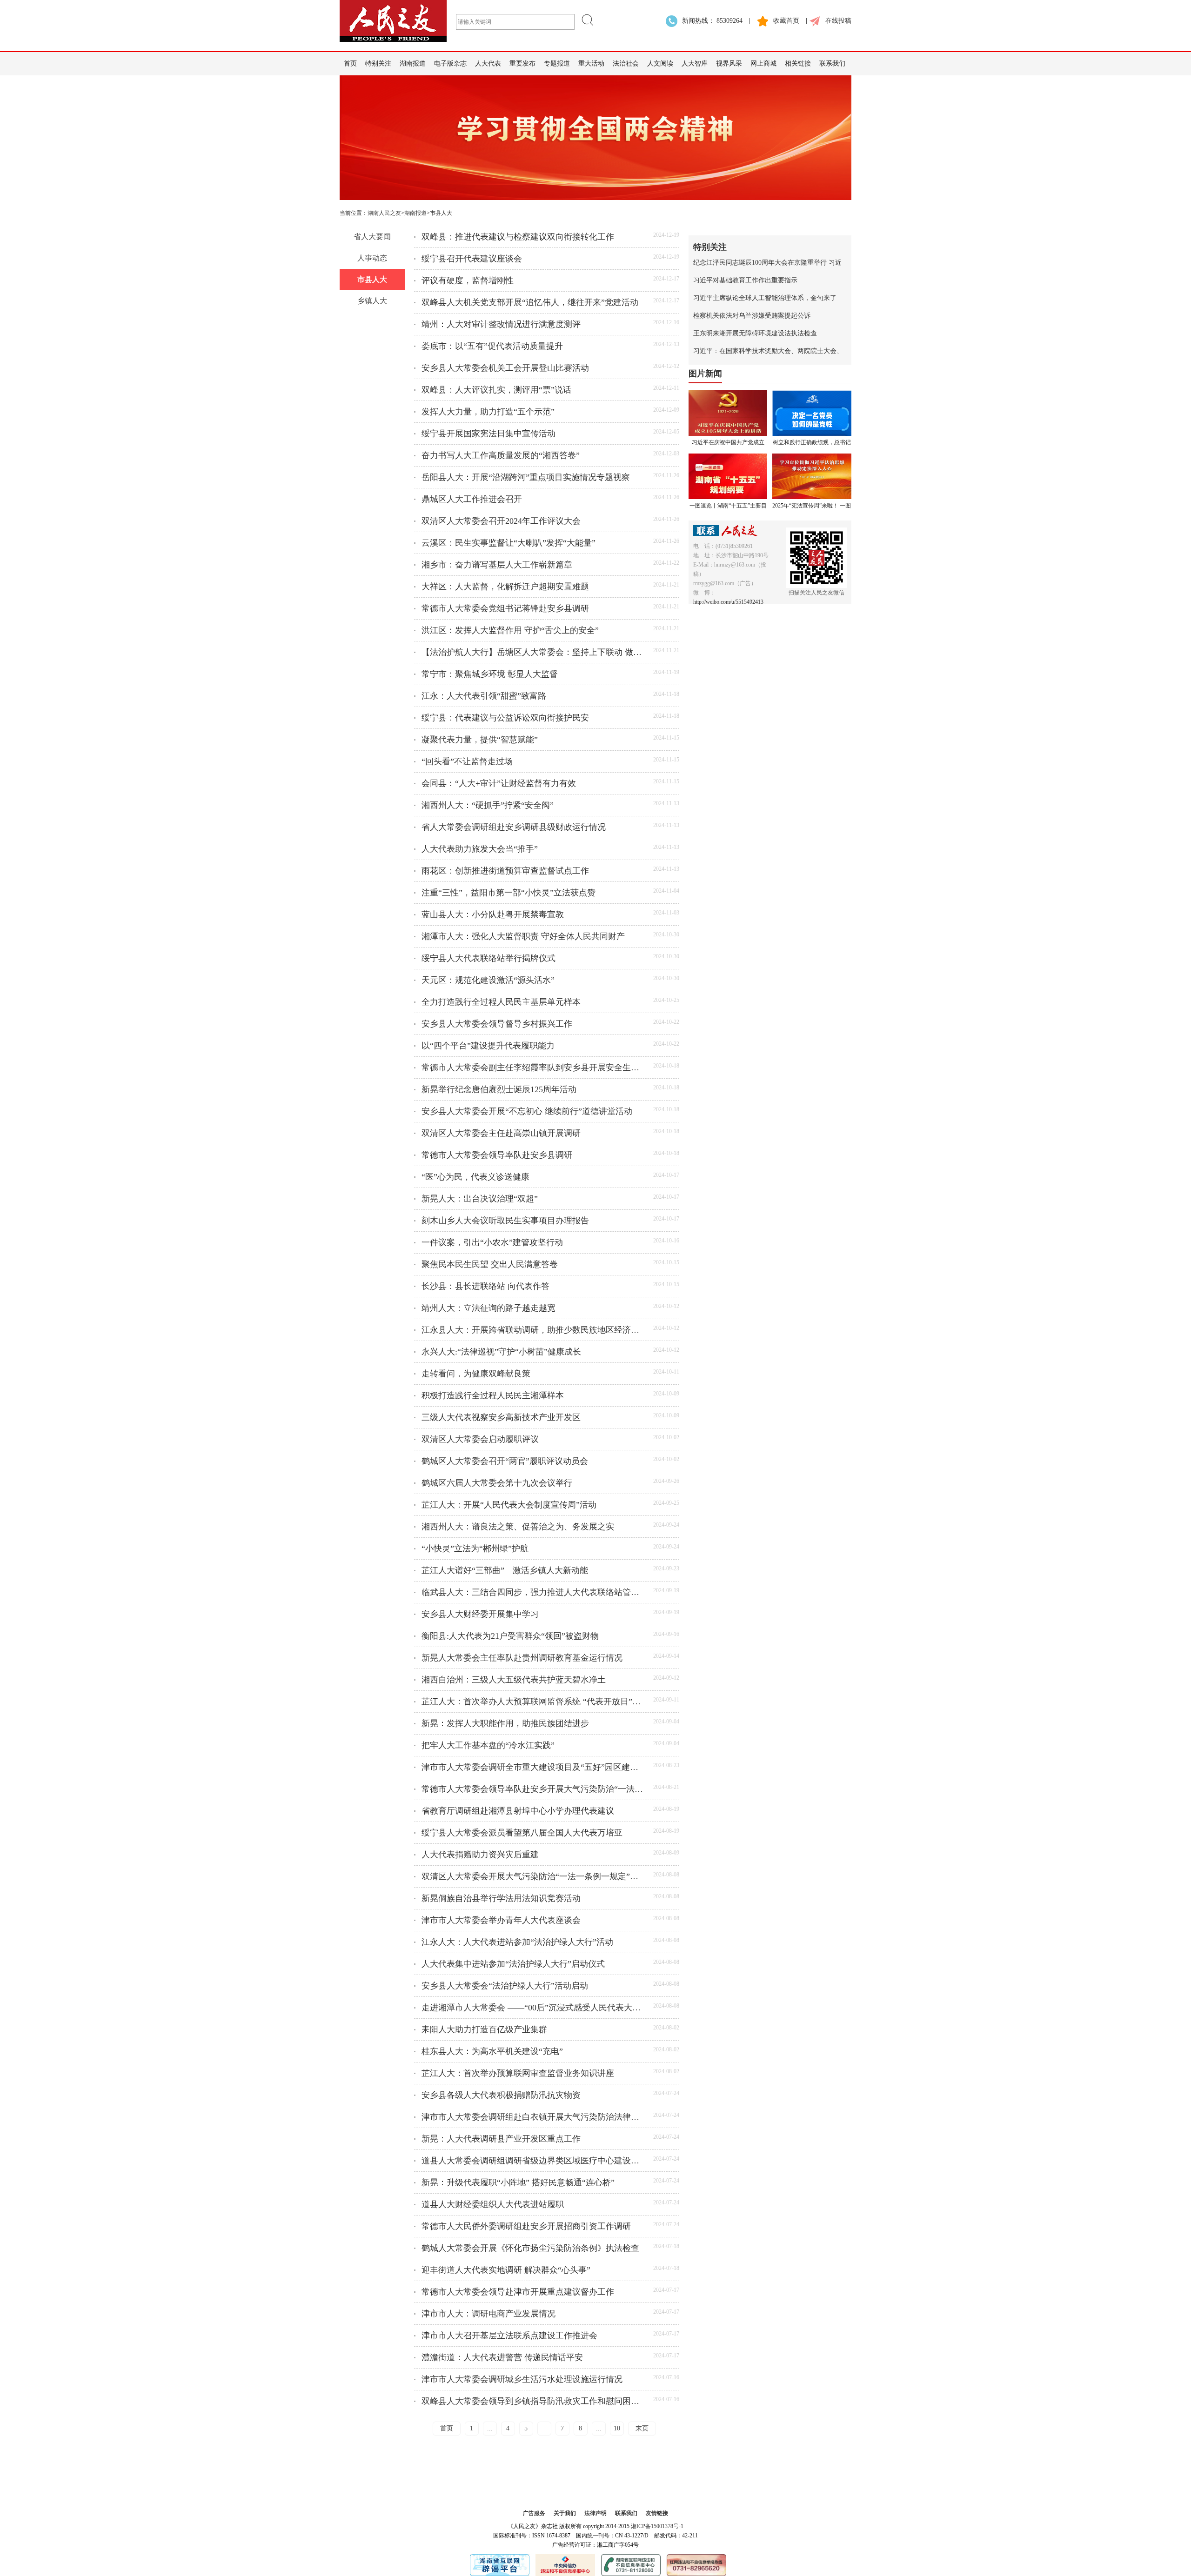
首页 (350, 63)
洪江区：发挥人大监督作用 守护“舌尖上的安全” (510, 630)
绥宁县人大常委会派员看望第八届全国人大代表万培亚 (522, 1833)
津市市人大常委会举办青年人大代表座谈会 (501, 1920)
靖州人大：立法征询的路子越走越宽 (488, 1308)
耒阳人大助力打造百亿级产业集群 (484, 2029)
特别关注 (378, 63)
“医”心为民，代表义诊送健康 (475, 1177)
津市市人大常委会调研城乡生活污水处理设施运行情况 (522, 2379)
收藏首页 (786, 21)
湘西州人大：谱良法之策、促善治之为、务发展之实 (518, 1527)
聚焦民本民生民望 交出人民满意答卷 (490, 1264)
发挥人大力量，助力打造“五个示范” (488, 412)
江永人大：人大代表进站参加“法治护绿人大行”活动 (517, 1942)
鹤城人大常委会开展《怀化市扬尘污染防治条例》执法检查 (530, 2248)
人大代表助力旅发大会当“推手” (480, 849)
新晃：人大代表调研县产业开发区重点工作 (501, 2139)
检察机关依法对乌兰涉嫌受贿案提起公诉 (752, 316)
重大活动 (591, 63)
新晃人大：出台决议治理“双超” (480, 1199)
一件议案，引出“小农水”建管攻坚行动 (492, 1242)
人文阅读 (660, 63)
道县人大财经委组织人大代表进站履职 (493, 2204)
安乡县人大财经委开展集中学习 (480, 1614)
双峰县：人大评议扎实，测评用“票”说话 (496, 390)
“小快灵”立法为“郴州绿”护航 (475, 1548)
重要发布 (522, 63)
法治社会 (626, 63)
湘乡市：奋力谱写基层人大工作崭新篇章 (497, 565)
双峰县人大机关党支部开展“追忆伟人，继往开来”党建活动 (530, 302)
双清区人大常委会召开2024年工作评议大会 (501, 521)
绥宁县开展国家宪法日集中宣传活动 (488, 434)
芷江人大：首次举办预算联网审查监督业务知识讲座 (518, 2073)
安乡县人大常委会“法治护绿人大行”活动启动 (505, 1986)
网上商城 (763, 63)
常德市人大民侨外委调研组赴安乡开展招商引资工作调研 (526, 2226)
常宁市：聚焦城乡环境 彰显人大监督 (490, 674)
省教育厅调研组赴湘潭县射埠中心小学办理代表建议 (518, 1811)
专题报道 (557, 63)
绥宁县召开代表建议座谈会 (472, 259)
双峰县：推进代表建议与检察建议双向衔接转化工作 (518, 237)
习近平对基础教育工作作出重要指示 (745, 280)
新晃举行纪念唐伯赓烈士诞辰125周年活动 (499, 1089)
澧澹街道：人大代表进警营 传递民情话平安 (502, 2357)
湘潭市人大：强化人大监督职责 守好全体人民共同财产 (523, 936)
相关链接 (798, 63)
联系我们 (832, 63)
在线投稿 (838, 21)
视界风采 (729, 63)
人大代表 (488, 63)
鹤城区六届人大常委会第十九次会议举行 (497, 1483)
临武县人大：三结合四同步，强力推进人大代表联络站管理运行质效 (534, 1592)
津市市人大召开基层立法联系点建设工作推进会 (509, 2336)
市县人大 (372, 279)
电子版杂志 (450, 63)
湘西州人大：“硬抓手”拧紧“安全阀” (488, 805)
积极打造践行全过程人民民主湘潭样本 (493, 1395)
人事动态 (372, 258)
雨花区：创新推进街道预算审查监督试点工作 (505, 871)
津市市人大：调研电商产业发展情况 (488, 2314)
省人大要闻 (372, 237)
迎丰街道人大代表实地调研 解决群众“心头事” (506, 2270)
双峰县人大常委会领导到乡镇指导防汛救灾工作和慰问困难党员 (534, 2401)
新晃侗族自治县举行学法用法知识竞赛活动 (501, 1898)
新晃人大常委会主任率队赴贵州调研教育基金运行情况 (522, 1658)
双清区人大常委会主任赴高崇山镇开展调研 (501, 1133)
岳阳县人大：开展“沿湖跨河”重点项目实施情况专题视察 (526, 477)
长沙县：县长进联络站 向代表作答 (485, 1286)
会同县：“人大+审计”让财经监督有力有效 (499, 783)
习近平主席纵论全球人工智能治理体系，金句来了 (765, 298)
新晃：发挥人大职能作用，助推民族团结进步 (505, 1723)
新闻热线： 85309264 (712, 21)
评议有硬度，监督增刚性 (468, 280)
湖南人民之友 (384, 213)
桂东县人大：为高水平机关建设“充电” (492, 2051)
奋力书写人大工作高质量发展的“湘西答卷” (501, 455)
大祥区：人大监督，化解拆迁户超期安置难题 (505, 587)
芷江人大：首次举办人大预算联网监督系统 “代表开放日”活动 (534, 1702)
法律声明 (595, 2513)
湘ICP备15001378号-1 (657, 2526)
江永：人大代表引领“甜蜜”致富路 (484, 696)
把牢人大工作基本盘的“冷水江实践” (488, 1745)
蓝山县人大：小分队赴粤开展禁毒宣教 (493, 914)
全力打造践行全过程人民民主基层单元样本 (501, 1002)
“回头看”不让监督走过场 (467, 761)
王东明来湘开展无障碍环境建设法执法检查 (755, 333)
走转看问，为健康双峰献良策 (476, 1374)
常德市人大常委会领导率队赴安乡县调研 (497, 1155)
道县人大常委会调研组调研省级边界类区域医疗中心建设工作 (534, 2161)
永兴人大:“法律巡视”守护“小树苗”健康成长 (501, 1352)
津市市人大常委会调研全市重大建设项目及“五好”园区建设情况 (534, 1767)
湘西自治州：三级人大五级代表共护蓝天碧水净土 (514, 1680)
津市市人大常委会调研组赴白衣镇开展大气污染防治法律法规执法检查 (534, 2117)
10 (617, 2428)
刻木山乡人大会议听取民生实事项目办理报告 (505, 1221)
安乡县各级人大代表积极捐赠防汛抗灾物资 (501, 2095)
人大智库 (695, 63)
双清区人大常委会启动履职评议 (480, 1439)
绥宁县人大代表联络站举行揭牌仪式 (488, 958)
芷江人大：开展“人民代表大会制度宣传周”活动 (509, 1505)
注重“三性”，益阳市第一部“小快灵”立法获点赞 (509, 893)
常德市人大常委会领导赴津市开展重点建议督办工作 (518, 2292)
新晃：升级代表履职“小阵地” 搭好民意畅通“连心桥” (518, 2182)
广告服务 (534, 2513)
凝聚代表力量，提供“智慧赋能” (480, 740)
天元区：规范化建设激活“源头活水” (488, 980)
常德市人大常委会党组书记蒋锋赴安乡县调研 (505, 608)
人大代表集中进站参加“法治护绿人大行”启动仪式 (513, 1964)
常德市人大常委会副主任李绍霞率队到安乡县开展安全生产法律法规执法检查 (534, 1068)
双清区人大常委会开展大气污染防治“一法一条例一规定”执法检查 (534, 1876)
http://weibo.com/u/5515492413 (728, 602)
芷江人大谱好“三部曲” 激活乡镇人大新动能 (505, 1570)
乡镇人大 (372, 301)
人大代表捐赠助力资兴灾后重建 (480, 1855)
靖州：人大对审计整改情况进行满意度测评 (501, 324)
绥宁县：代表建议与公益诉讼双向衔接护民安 (505, 718)
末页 (642, 2428)
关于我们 (565, 2513)
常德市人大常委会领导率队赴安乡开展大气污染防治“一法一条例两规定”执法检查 (534, 1789)
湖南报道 (413, 63)
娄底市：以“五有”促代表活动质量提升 (492, 346)
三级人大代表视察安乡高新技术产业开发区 (501, 1417)
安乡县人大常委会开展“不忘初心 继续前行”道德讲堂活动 (527, 1111)
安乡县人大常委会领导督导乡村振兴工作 (497, 1024)
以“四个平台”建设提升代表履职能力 (488, 1046)
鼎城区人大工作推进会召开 (472, 499)
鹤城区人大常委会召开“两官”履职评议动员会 (505, 1461)
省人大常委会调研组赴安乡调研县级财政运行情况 (514, 827)
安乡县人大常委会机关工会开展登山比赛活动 (505, 368)
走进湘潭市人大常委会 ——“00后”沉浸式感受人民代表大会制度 (534, 2008)
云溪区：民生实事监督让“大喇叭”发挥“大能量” (509, 543)
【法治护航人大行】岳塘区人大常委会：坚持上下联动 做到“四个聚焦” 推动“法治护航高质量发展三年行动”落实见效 (534, 652)
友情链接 (657, 2513)
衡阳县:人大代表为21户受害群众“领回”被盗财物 (510, 1636)
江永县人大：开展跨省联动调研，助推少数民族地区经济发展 (534, 1330)
